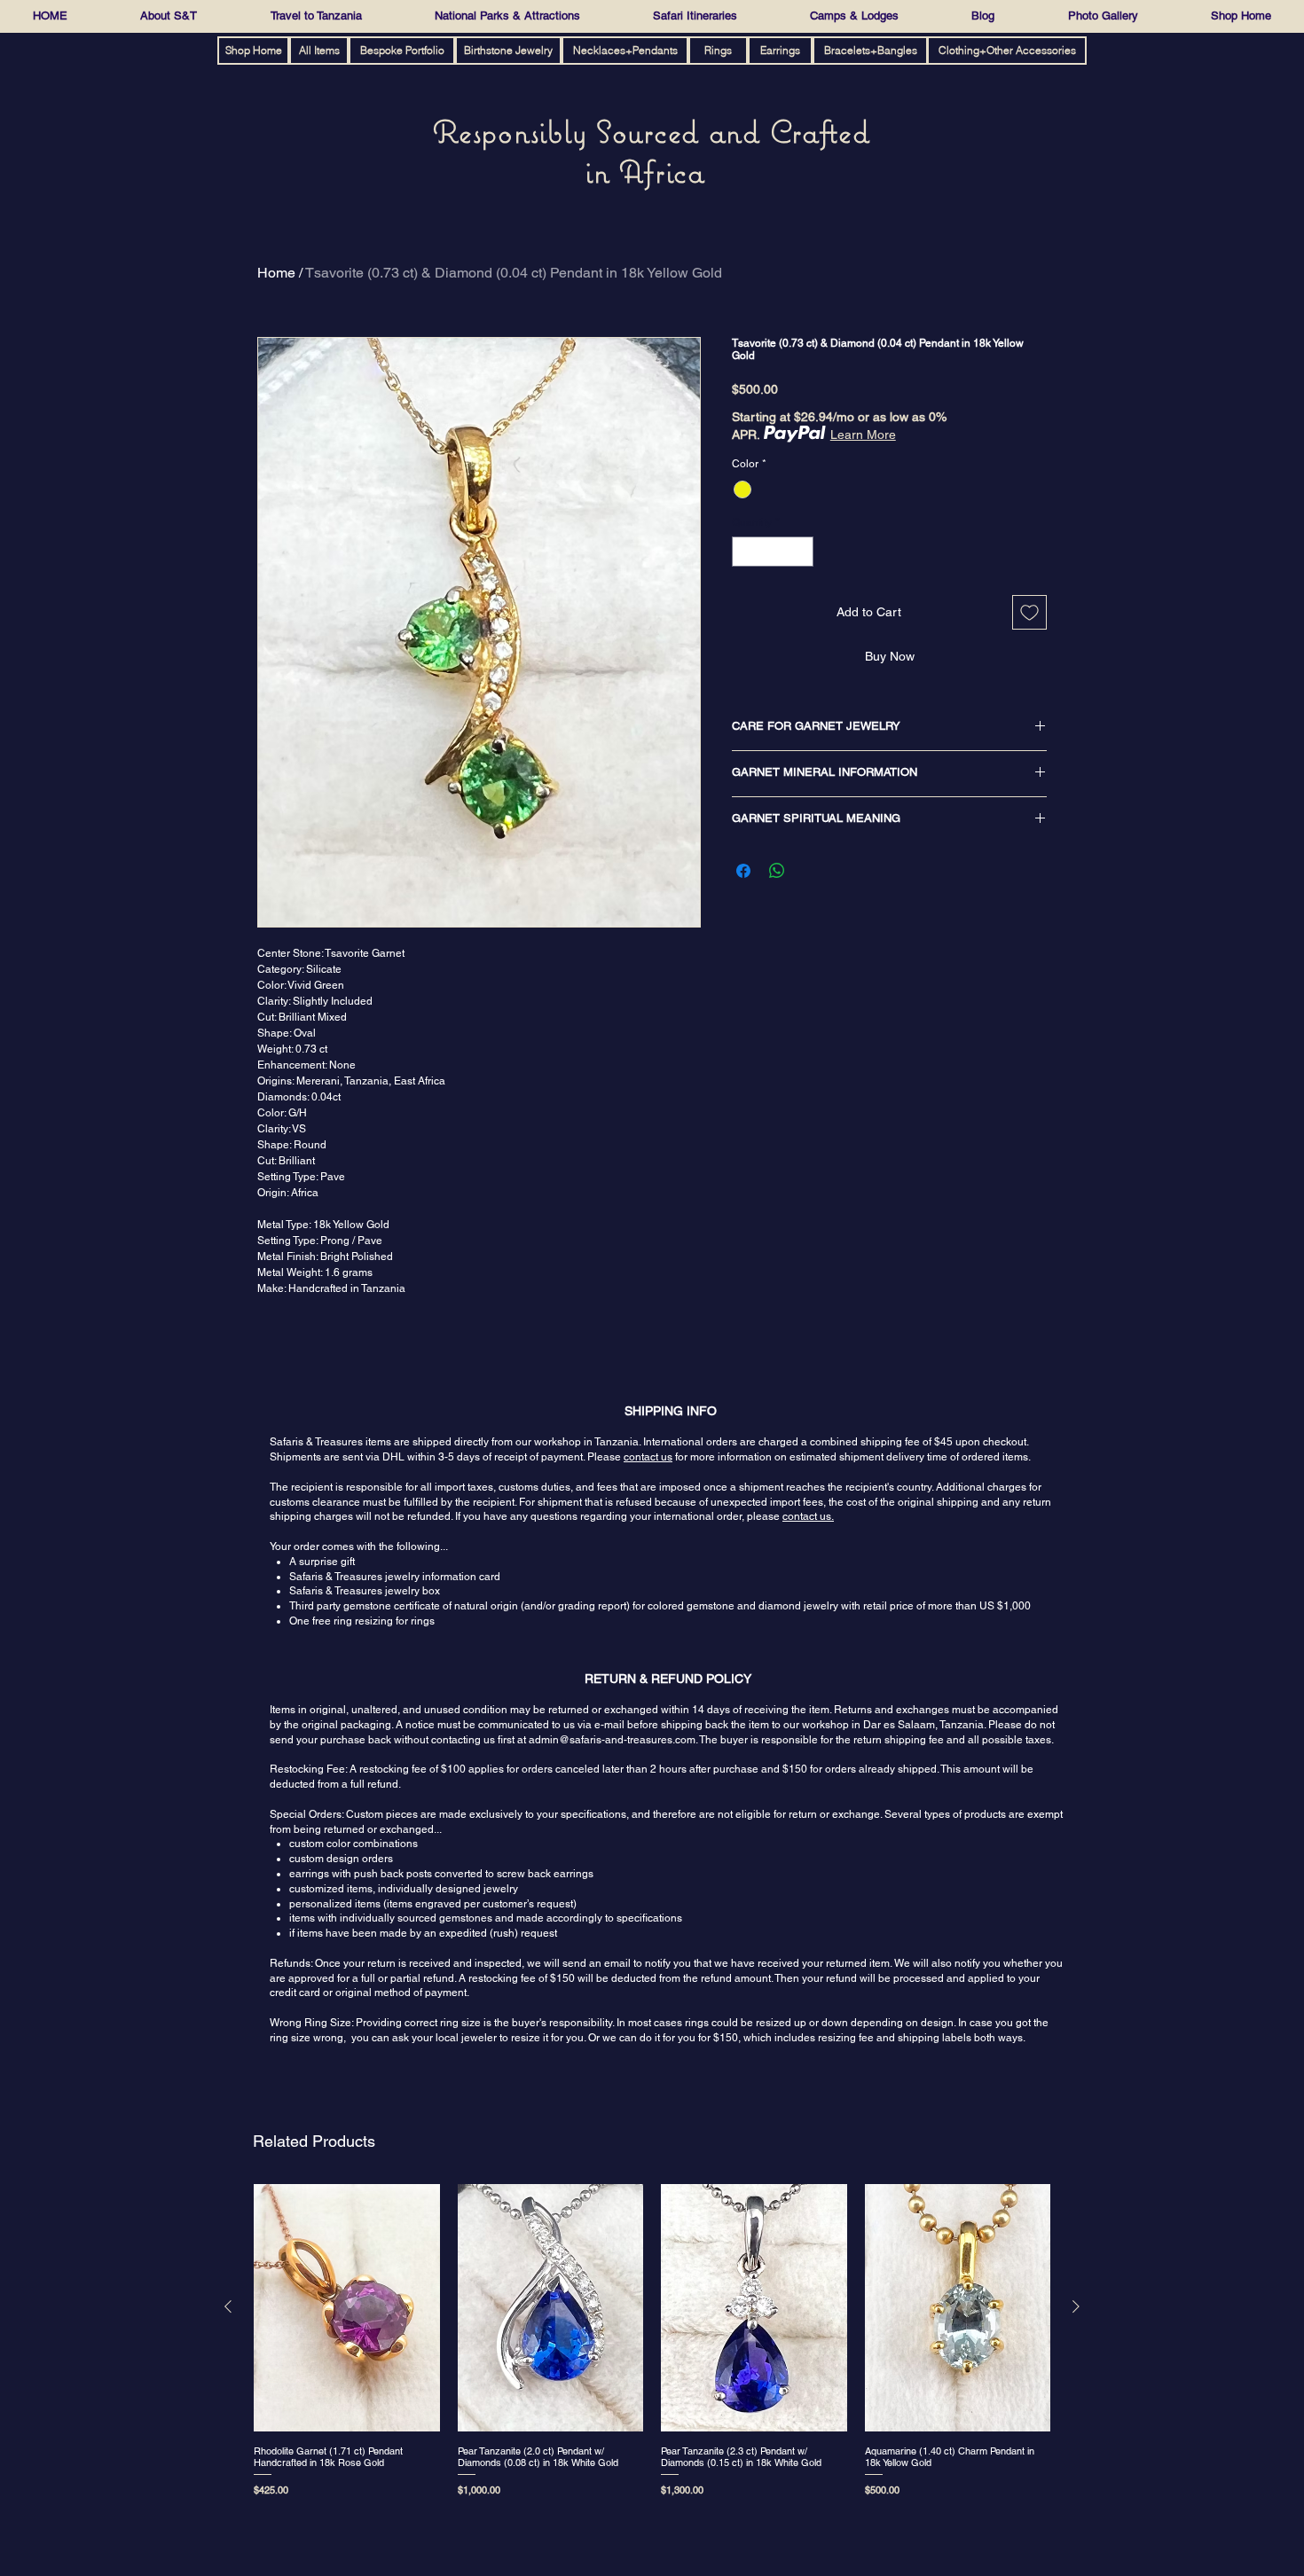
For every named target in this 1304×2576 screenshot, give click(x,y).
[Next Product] (1076, 2306)
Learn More (863, 435)
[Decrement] (744, 552)
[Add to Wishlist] (1029, 612)
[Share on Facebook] (743, 871)
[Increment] (801, 552)
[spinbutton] (773, 552)
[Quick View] (347, 2308)
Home (276, 273)
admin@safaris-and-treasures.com (612, 1740)
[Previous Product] (228, 2306)
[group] (652, 2344)
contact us (648, 1457)
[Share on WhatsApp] (777, 871)
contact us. (808, 1516)
